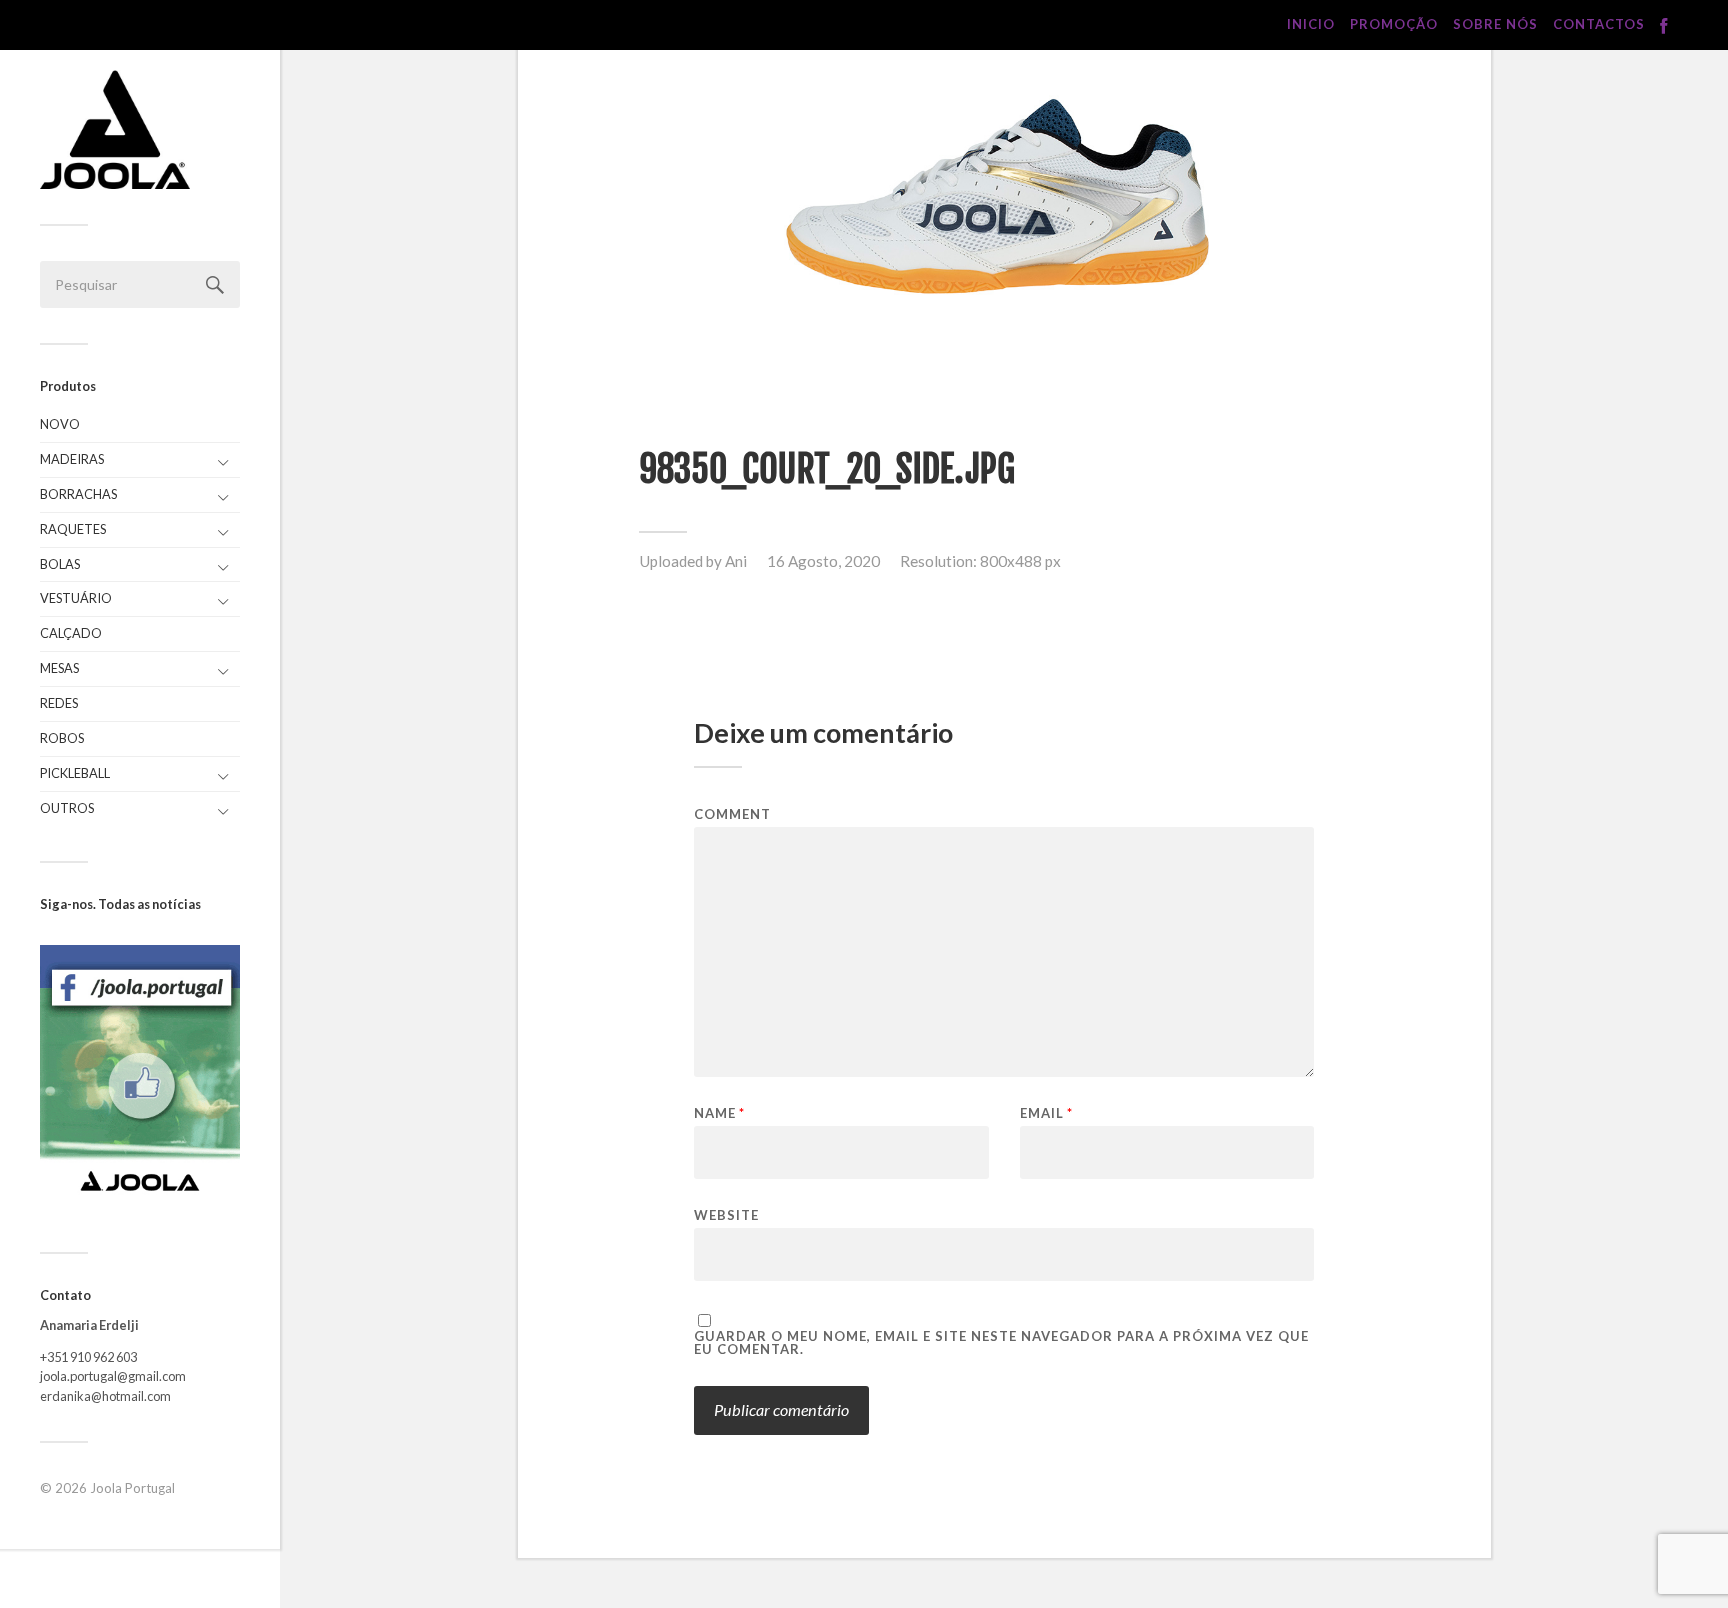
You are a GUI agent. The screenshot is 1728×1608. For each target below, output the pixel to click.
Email (1046, 1113)
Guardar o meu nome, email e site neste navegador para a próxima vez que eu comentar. (1001, 1343)
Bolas (60, 564)
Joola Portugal (132, 1488)
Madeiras (72, 459)
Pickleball (75, 773)
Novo (60, 424)
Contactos (1599, 24)
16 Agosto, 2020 (823, 561)
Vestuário (76, 598)
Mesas (59, 668)
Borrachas (78, 494)
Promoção (1394, 24)
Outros (67, 808)
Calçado (71, 633)
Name (719, 1113)
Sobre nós (1495, 24)
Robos (62, 738)
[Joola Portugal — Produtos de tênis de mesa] (115, 129)
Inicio (1311, 24)
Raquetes (73, 529)
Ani (736, 561)
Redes (59, 703)
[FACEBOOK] (1664, 26)
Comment (732, 814)
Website (726, 1214)
